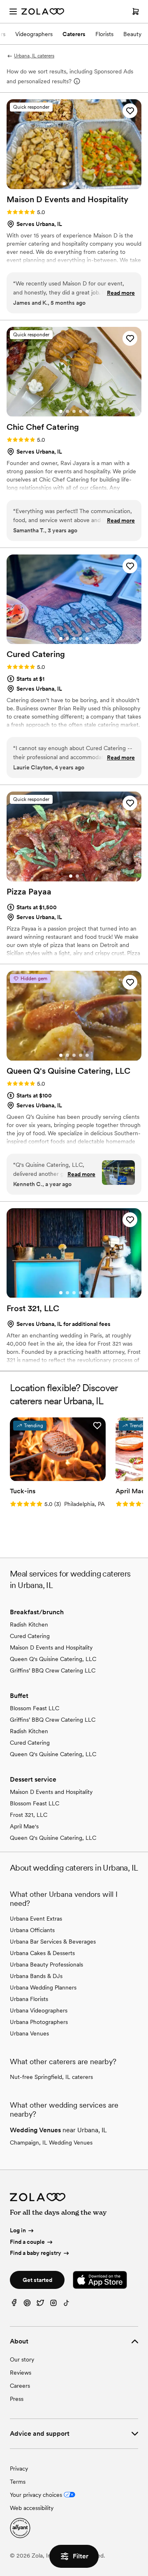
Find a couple (27, 2242)
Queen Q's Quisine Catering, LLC (53, 1659)
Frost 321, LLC (29, 1815)
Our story (22, 2359)
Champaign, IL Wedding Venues (51, 2142)
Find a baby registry (36, 2253)
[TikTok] (67, 2305)
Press (17, 2399)
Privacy (19, 2469)
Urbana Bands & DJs (36, 1976)
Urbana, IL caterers (34, 56)
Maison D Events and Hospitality (51, 1647)
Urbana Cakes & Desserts (42, 1953)
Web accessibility (32, 2508)
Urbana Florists (29, 1999)
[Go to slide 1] (64, 184)
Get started (37, 2280)
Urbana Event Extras (36, 1919)
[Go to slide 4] (84, 184)
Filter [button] (81, 2556)
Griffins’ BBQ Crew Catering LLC (53, 1670)
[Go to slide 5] (87, 411)
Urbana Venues (29, 2033)
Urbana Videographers (39, 2010)
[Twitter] (40, 2305)
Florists (104, 34)
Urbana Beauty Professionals (46, 1965)
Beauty (132, 34)
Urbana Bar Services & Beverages (53, 1942)
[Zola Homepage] (43, 11)
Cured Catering (30, 1636)
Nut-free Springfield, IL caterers (51, 2077)
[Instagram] (53, 2305)
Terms (18, 2482)
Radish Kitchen (29, 1625)
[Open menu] (13, 11)
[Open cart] (136, 11)
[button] (130, 111)
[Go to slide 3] (77, 184)
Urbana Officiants (32, 1930)
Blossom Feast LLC (35, 1708)
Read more (121, 293)
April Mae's (24, 1826)
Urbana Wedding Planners (43, 1987)
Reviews (21, 2373)
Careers (20, 2386)
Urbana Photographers (39, 2022)
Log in (18, 2230)
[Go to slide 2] (71, 184)
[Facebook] (14, 2305)
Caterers (74, 34)
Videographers (34, 34)
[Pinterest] (27, 2305)
